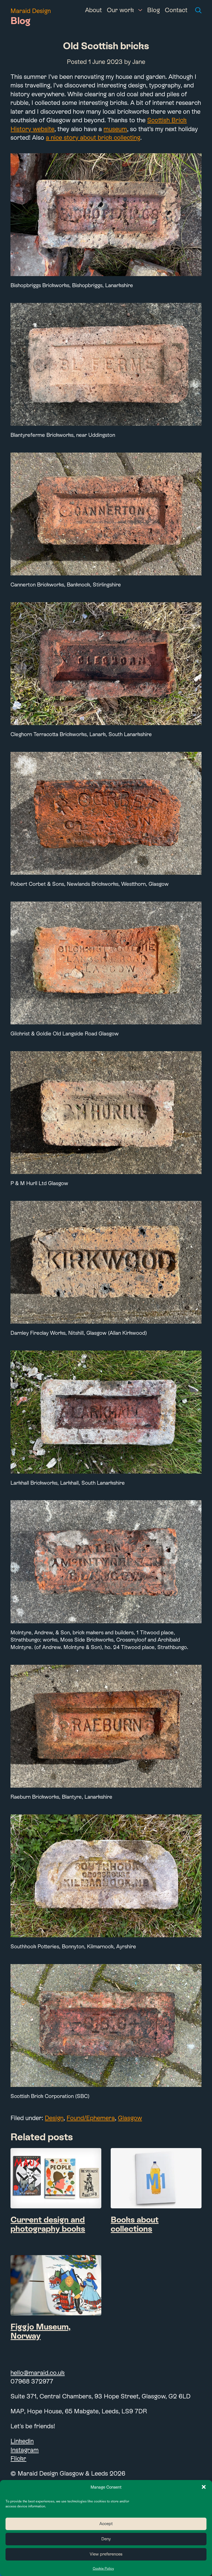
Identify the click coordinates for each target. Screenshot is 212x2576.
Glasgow (130, 2118)
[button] (204, 2487)
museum (115, 129)
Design (54, 2118)
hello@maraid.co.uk (38, 2373)
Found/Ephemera (91, 2118)
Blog (153, 10)
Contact (176, 10)
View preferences (106, 2554)
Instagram (25, 2450)
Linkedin (22, 2441)
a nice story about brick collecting (93, 137)
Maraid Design (31, 11)
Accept (106, 2524)
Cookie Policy (103, 2569)
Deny (106, 2539)
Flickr (18, 2458)
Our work (120, 10)
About (93, 10)
